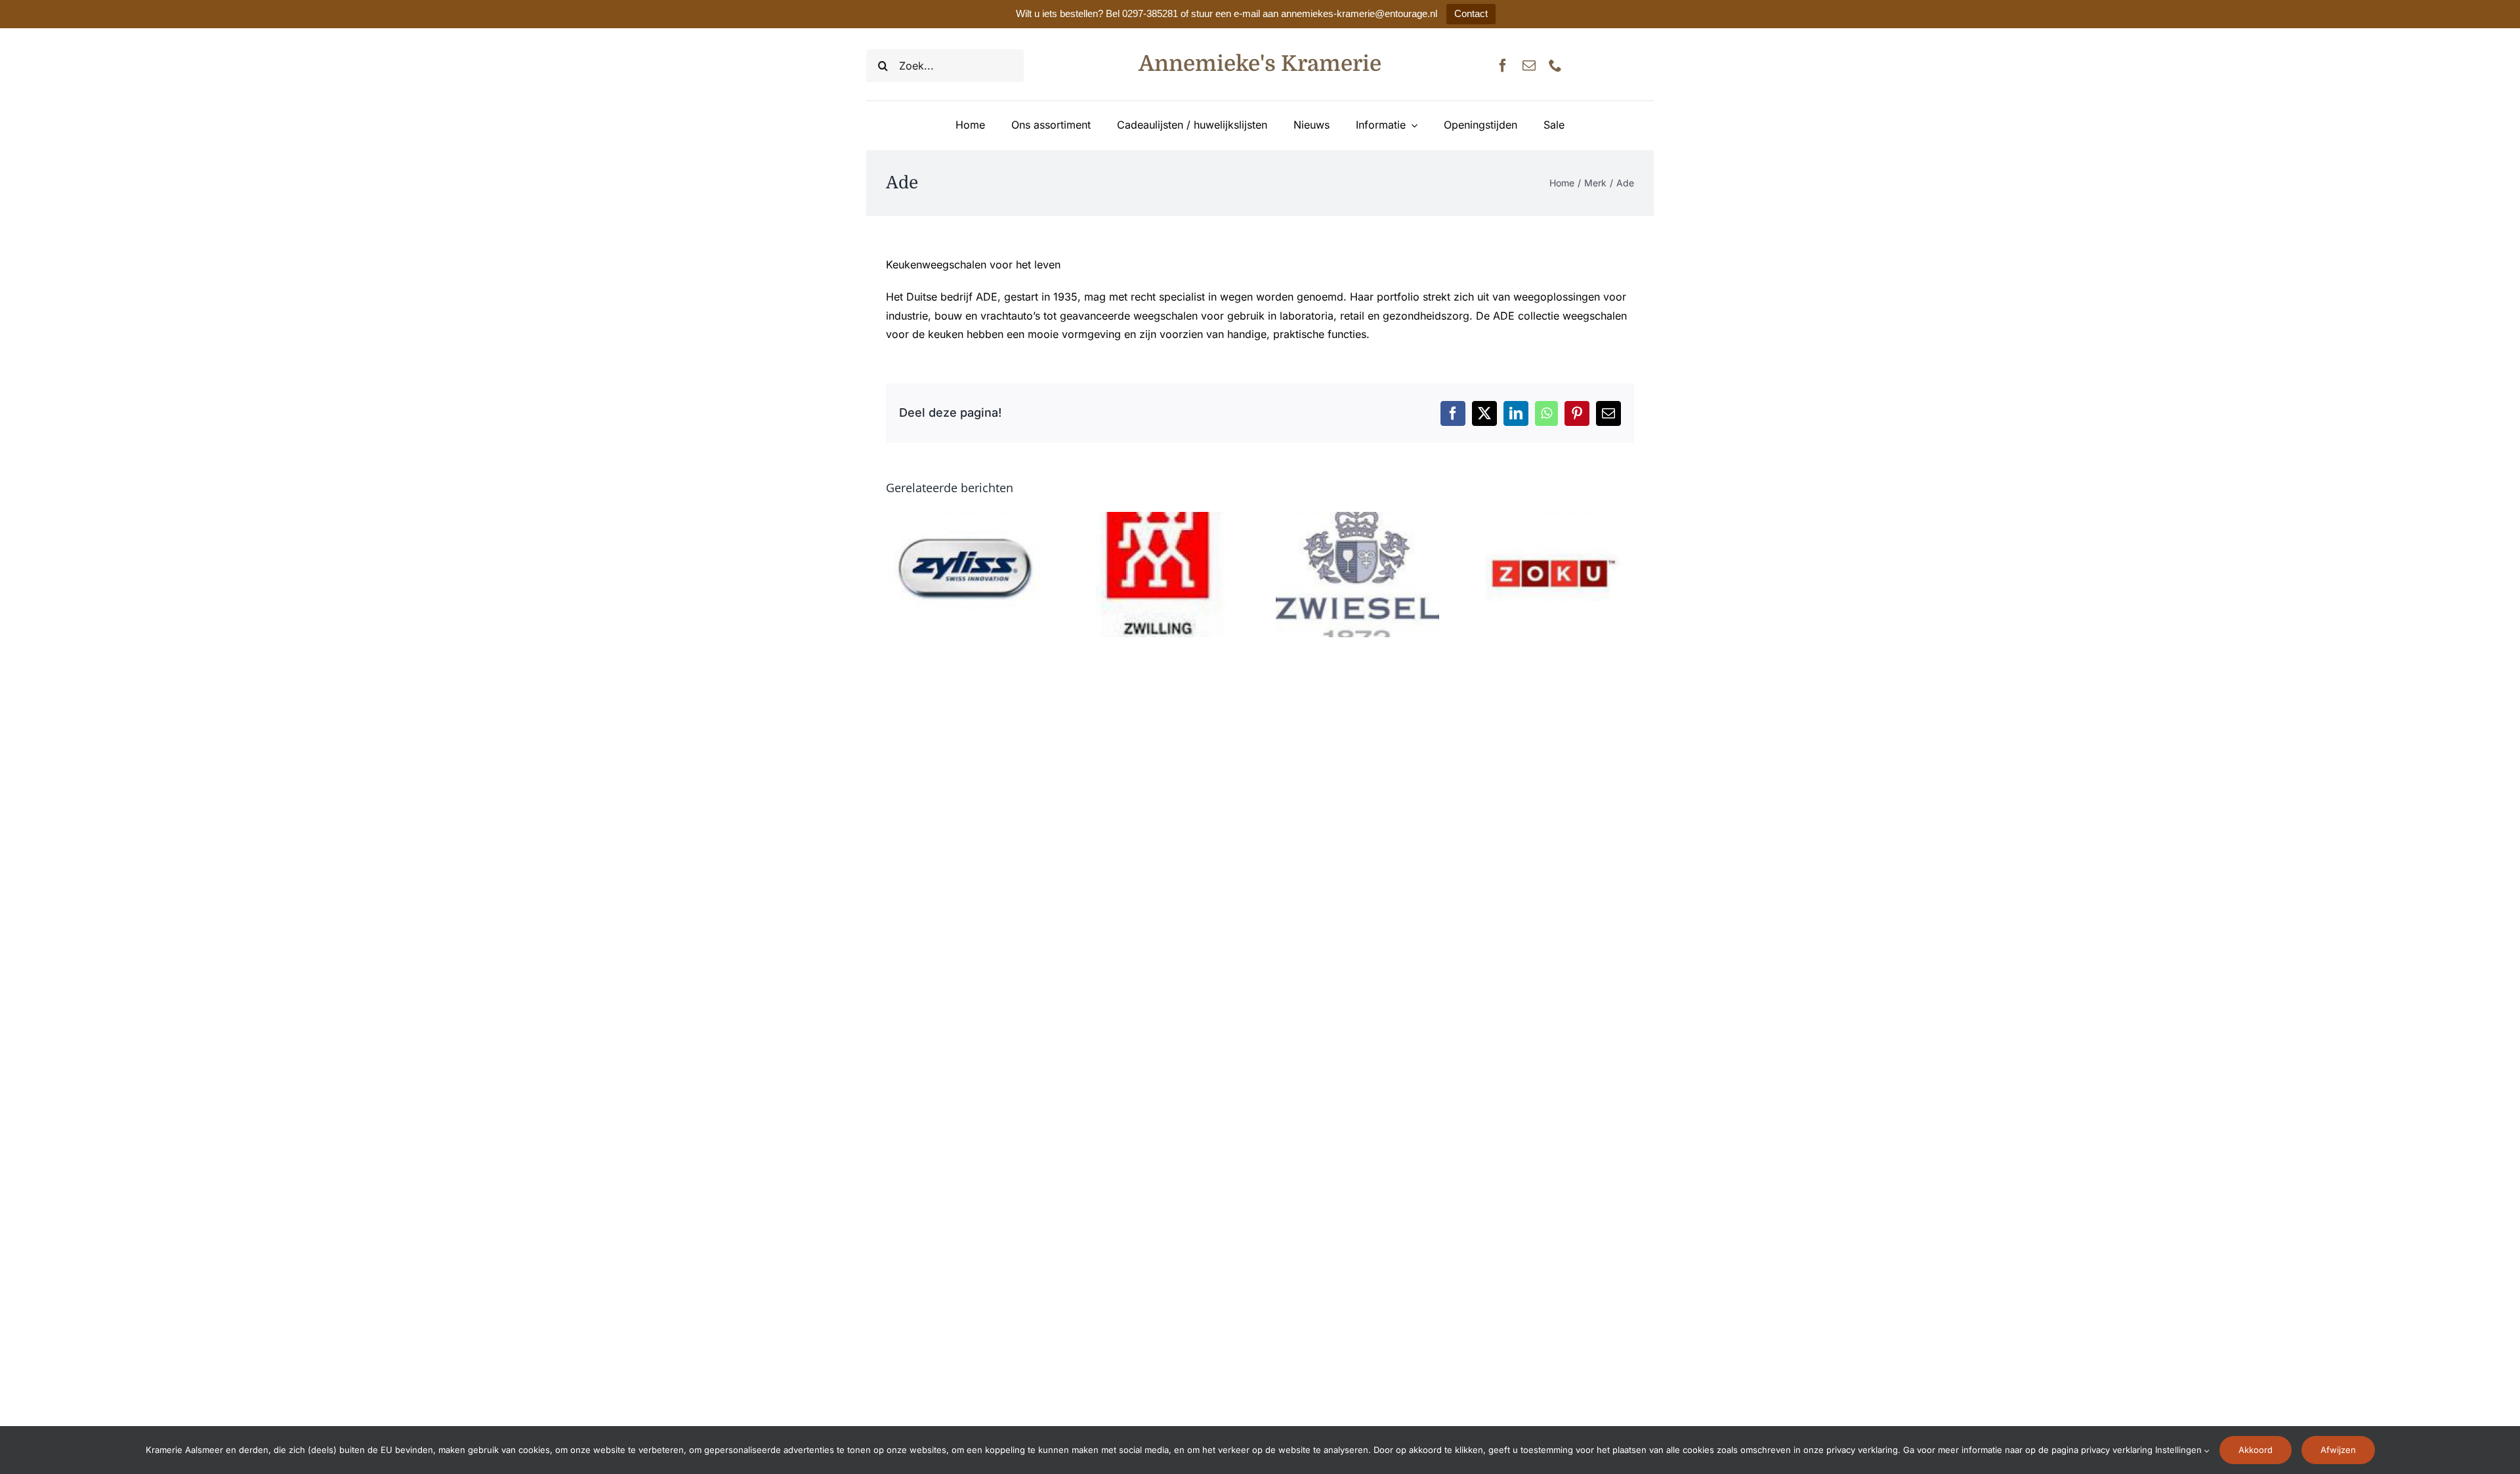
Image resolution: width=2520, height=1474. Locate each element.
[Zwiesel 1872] (1357, 518)
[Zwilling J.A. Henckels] (1163, 518)
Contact (1471, 13)
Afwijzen (2338, 1450)
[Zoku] (1552, 518)
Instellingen (2180, 1450)
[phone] (1555, 66)
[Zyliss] (968, 518)
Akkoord (2256, 1450)
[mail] (1529, 66)
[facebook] (1503, 66)
